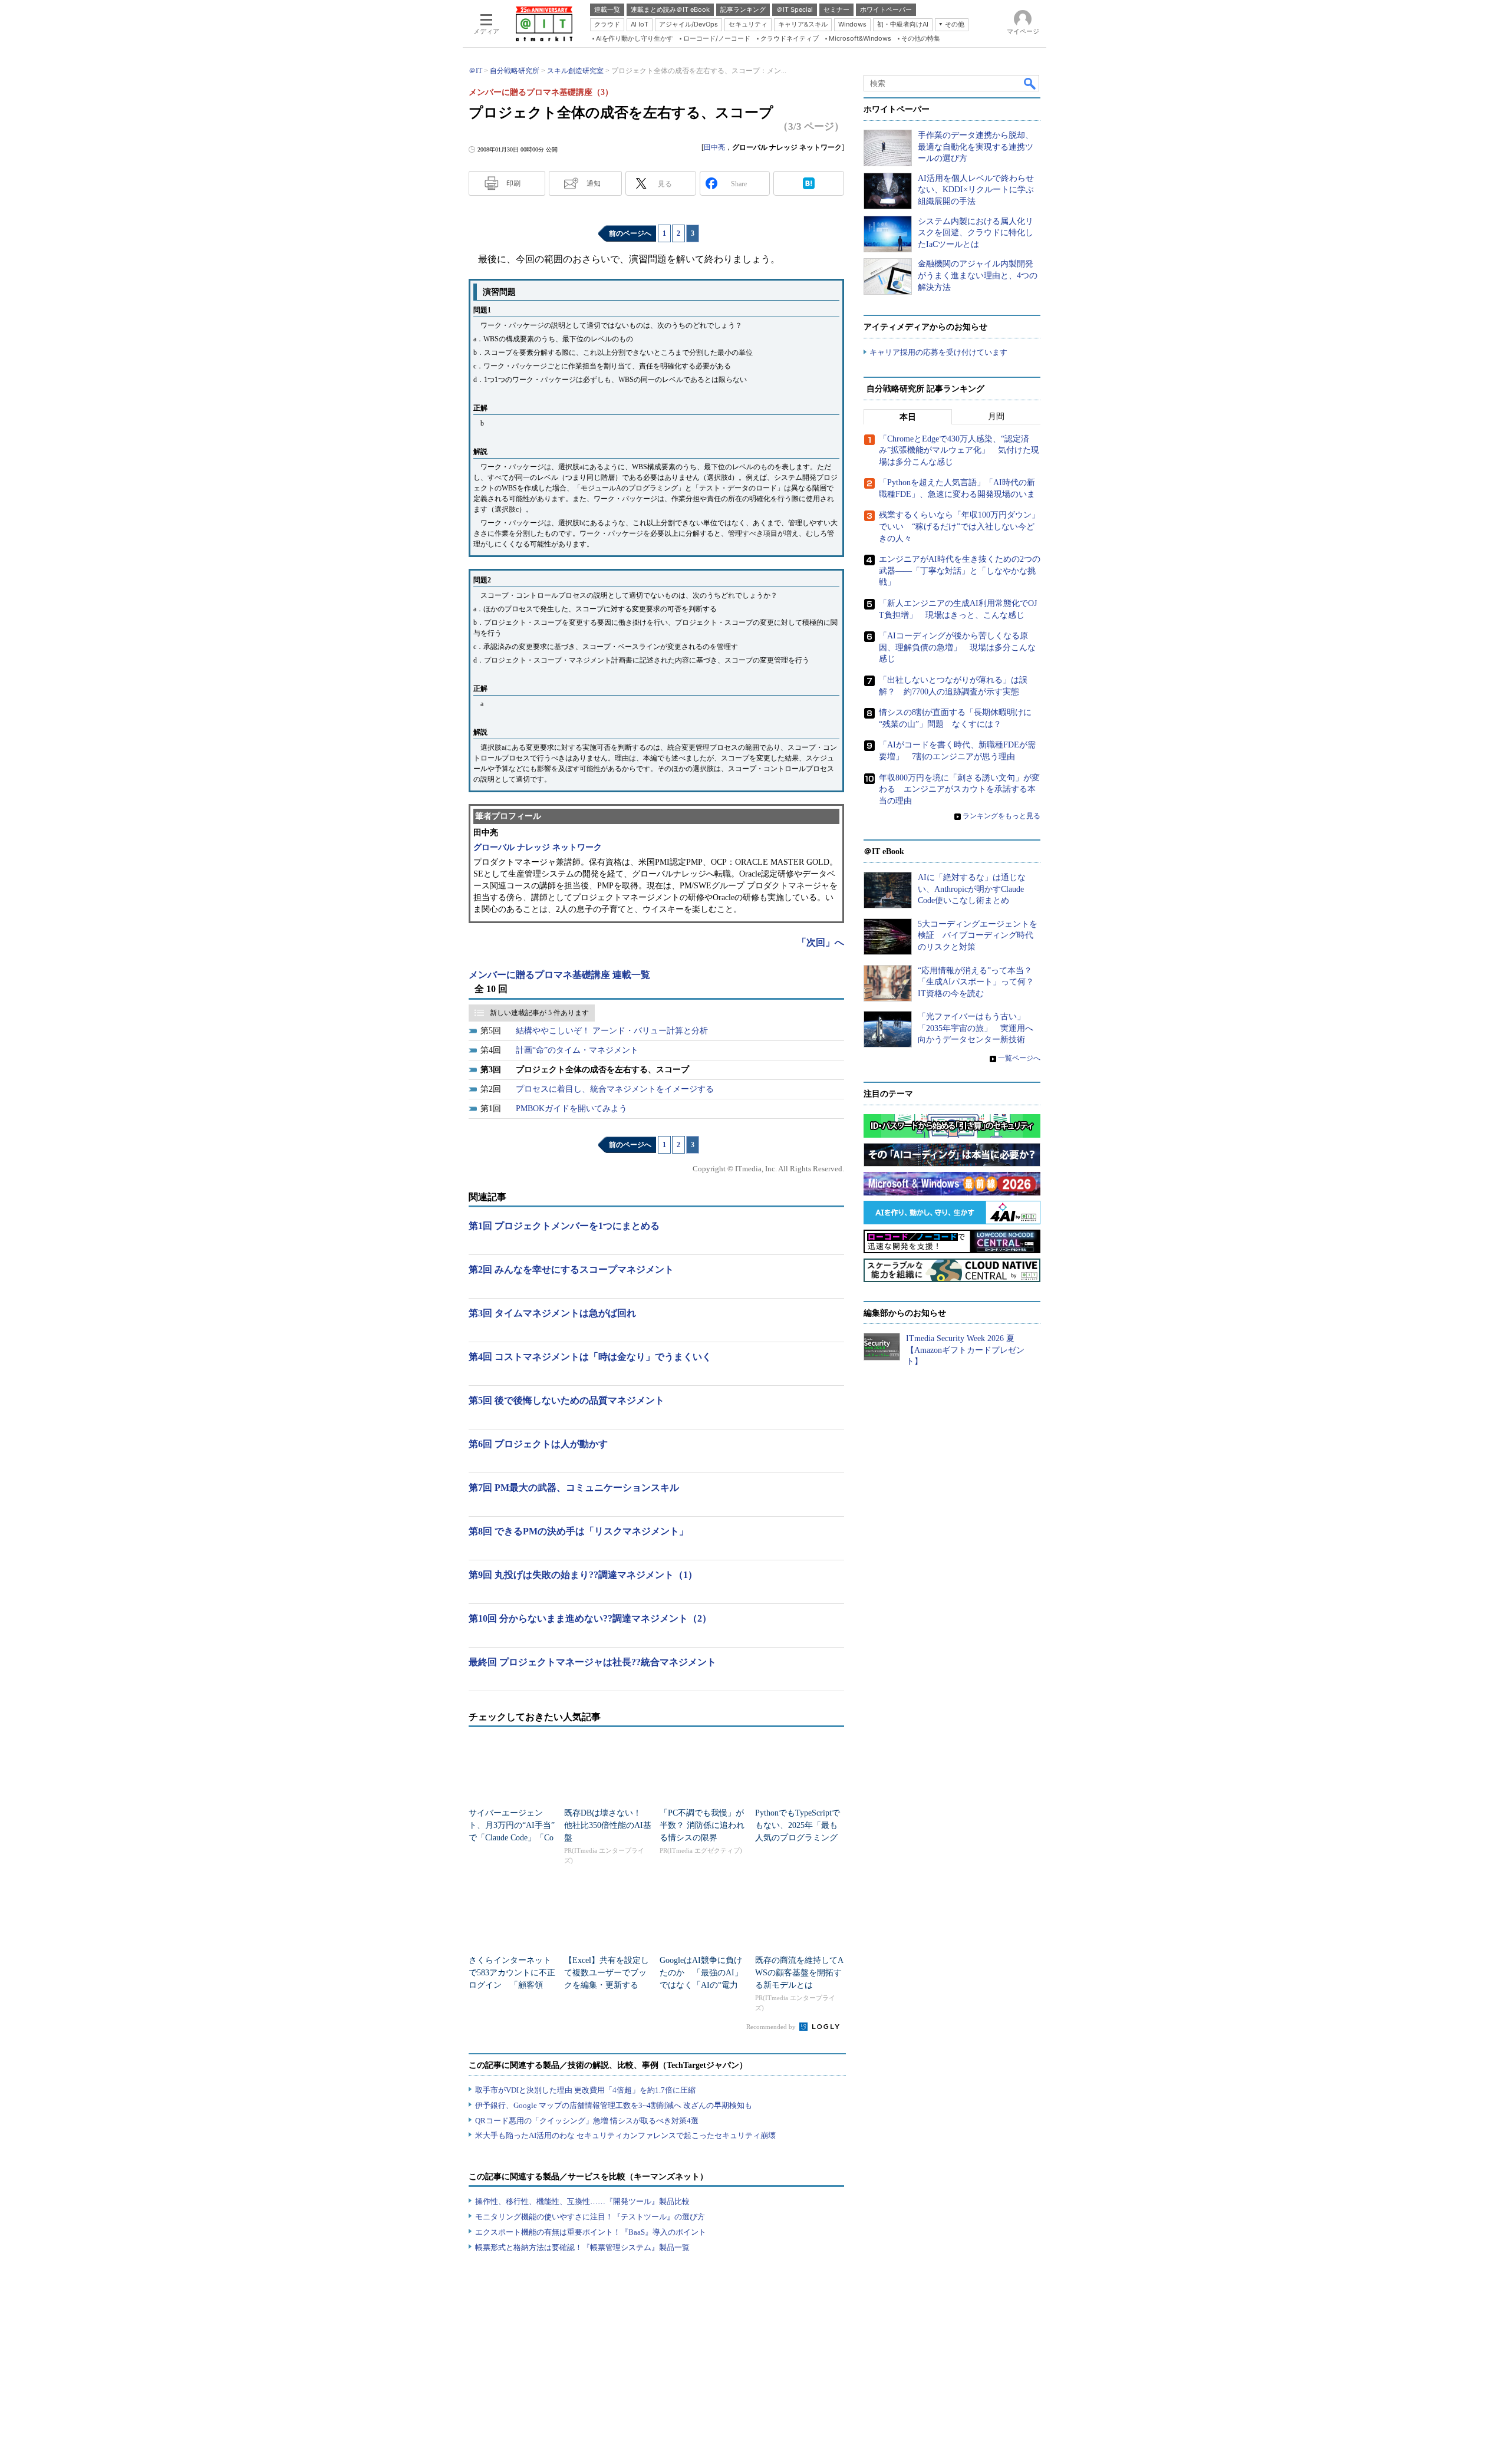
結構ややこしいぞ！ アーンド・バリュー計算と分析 (612, 1031)
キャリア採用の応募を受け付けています (938, 352)
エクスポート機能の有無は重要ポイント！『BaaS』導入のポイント (591, 2232)
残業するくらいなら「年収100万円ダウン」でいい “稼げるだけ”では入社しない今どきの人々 (959, 526)
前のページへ (630, 233)
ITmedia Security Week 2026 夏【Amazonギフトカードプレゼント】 (965, 1350)
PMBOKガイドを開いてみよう (571, 1109)
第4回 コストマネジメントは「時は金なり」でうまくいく (590, 1357)
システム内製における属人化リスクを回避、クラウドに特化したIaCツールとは (976, 233)
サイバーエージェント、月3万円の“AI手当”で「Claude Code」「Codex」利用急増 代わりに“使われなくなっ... (512, 1838)
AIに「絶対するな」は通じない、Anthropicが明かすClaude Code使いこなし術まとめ (972, 889)
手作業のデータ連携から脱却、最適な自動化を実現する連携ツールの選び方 (976, 147)
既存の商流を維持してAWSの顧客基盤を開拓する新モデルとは (799, 1973)
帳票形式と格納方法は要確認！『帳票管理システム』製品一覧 (582, 2247)
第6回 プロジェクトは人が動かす (538, 1444)
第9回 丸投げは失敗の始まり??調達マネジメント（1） (583, 1575)
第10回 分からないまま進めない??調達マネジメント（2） (590, 1618)
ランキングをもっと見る (1001, 816)
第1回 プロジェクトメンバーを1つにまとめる (564, 1226)
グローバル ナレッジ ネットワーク (538, 847)
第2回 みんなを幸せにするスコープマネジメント (571, 1269)
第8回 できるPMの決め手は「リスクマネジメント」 (579, 1531)
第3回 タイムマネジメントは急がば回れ (552, 1313)
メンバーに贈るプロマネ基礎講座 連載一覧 (559, 975)
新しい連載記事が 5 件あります (539, 1013)
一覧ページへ (1019, 1058)
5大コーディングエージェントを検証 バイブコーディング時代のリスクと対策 (978, 935)
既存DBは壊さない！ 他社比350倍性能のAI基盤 (608, 1825)
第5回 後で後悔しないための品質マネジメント (566, 1400)
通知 (594, 183)
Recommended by (772, 2027)
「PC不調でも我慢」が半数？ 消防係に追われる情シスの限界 (702, 1825)
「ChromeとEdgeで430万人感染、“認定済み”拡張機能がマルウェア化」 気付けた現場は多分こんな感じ (959, 450)
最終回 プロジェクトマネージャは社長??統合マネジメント (592, 1662)
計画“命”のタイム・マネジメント (577, 1050)
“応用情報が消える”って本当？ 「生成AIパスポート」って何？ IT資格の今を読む (980, 982)
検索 (1030, 83)
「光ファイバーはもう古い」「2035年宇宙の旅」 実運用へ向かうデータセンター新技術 (976, 1028)
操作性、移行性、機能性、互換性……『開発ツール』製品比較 (582, 2201)
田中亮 (714, 147)
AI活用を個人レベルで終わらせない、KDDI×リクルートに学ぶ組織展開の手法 (976, 190)
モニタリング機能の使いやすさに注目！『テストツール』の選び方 (590, 2217)
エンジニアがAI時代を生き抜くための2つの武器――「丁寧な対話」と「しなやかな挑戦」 (960, 571)
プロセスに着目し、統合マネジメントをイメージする (615, 1089)
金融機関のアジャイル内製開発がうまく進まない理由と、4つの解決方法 (978, 275)
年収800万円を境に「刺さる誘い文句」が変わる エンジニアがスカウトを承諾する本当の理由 (959, 789)
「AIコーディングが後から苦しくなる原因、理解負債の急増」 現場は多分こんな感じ (957, 647)
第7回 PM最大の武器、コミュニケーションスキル (574, 1488)
